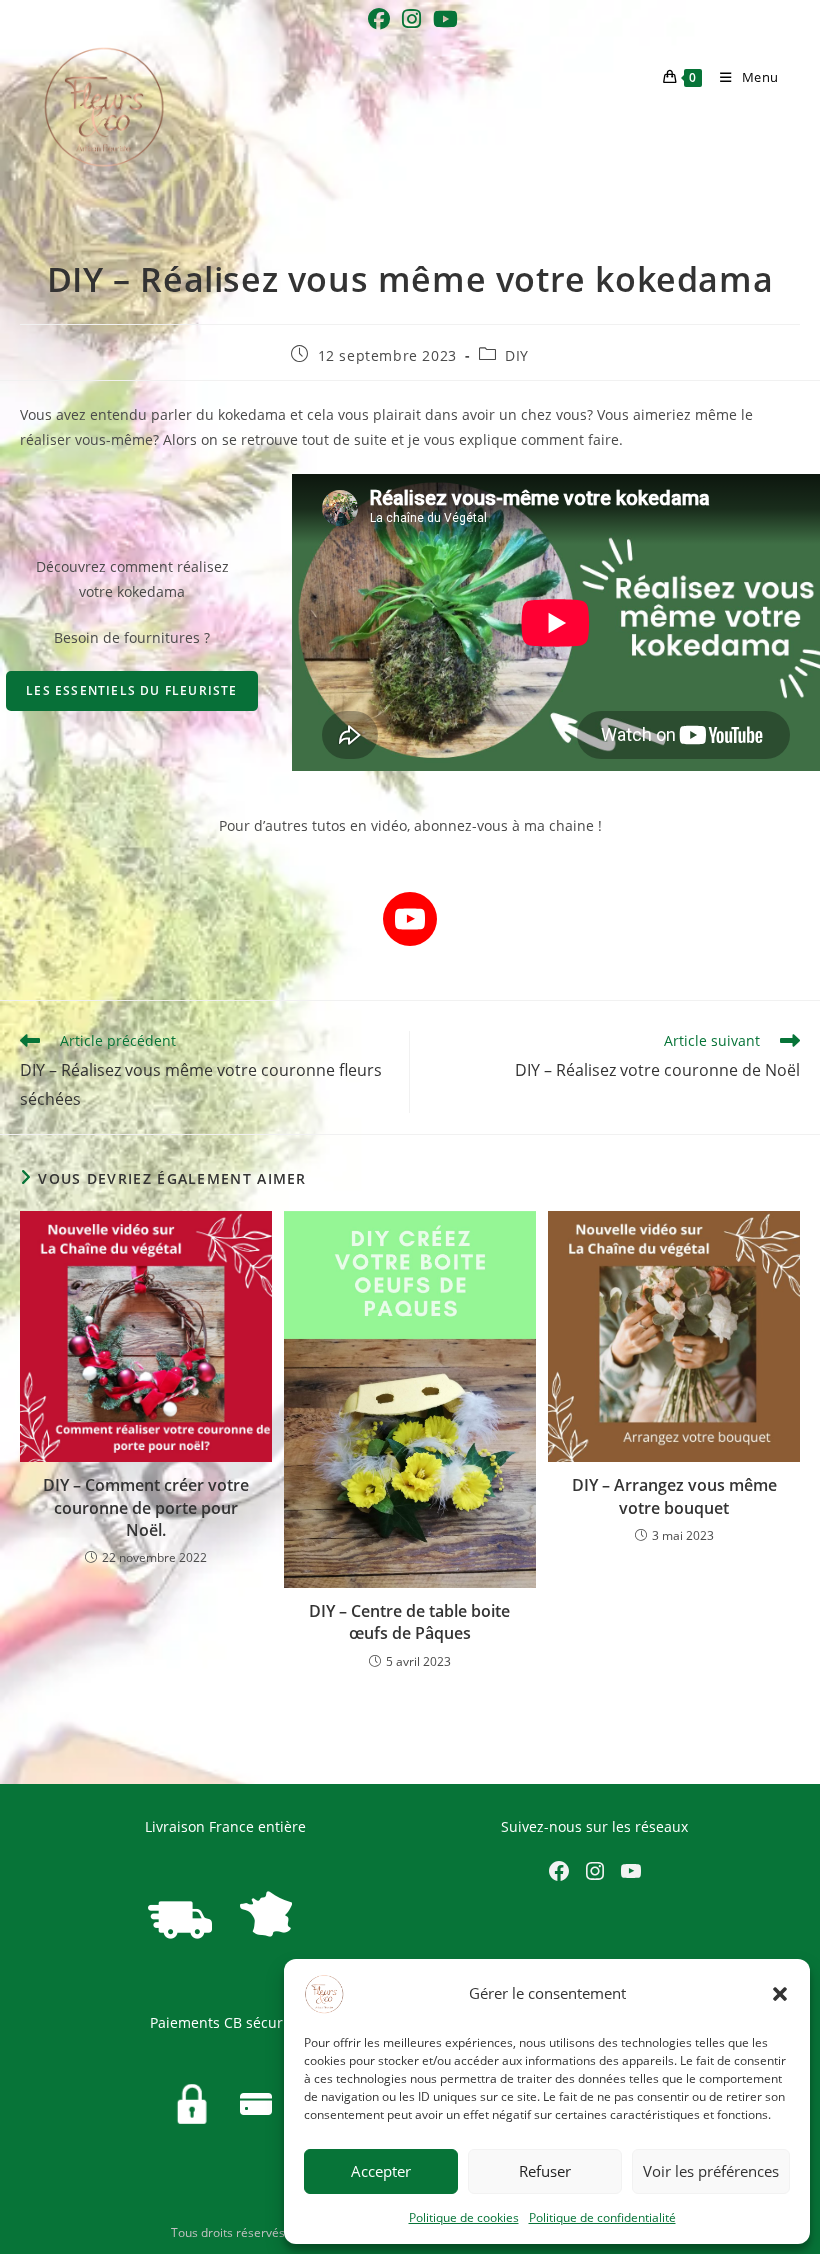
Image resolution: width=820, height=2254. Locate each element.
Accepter (381, 2171)
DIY (517, 355)
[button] (780, 1994)
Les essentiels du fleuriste (131, 690)
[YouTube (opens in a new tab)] (442, 19)
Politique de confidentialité (602, 2217)
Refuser (545, 2171)
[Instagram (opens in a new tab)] (411, 19)
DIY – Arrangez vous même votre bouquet (674, 1496)
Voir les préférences (711, 2171)
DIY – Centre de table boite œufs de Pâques (409, 1622)
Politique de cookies (464, 2217)
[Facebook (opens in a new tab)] (379, 19)
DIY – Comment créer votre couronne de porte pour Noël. (146, 1507)
